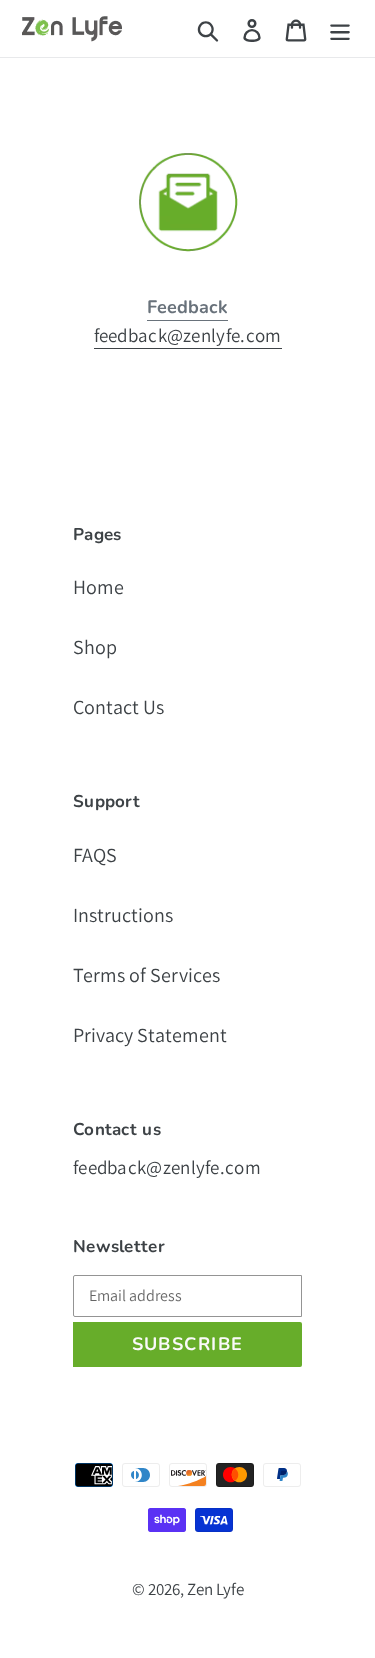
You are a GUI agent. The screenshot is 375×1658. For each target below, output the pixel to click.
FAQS (95, 855)
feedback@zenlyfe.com (188, 335)
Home (98, 587)
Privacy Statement (150, 1035)
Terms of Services (146, 975)
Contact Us (118, 707)
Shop (95, 647)
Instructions (123, 915)
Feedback (187, 307)
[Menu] (340, 29)
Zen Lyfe (215, 1589)
